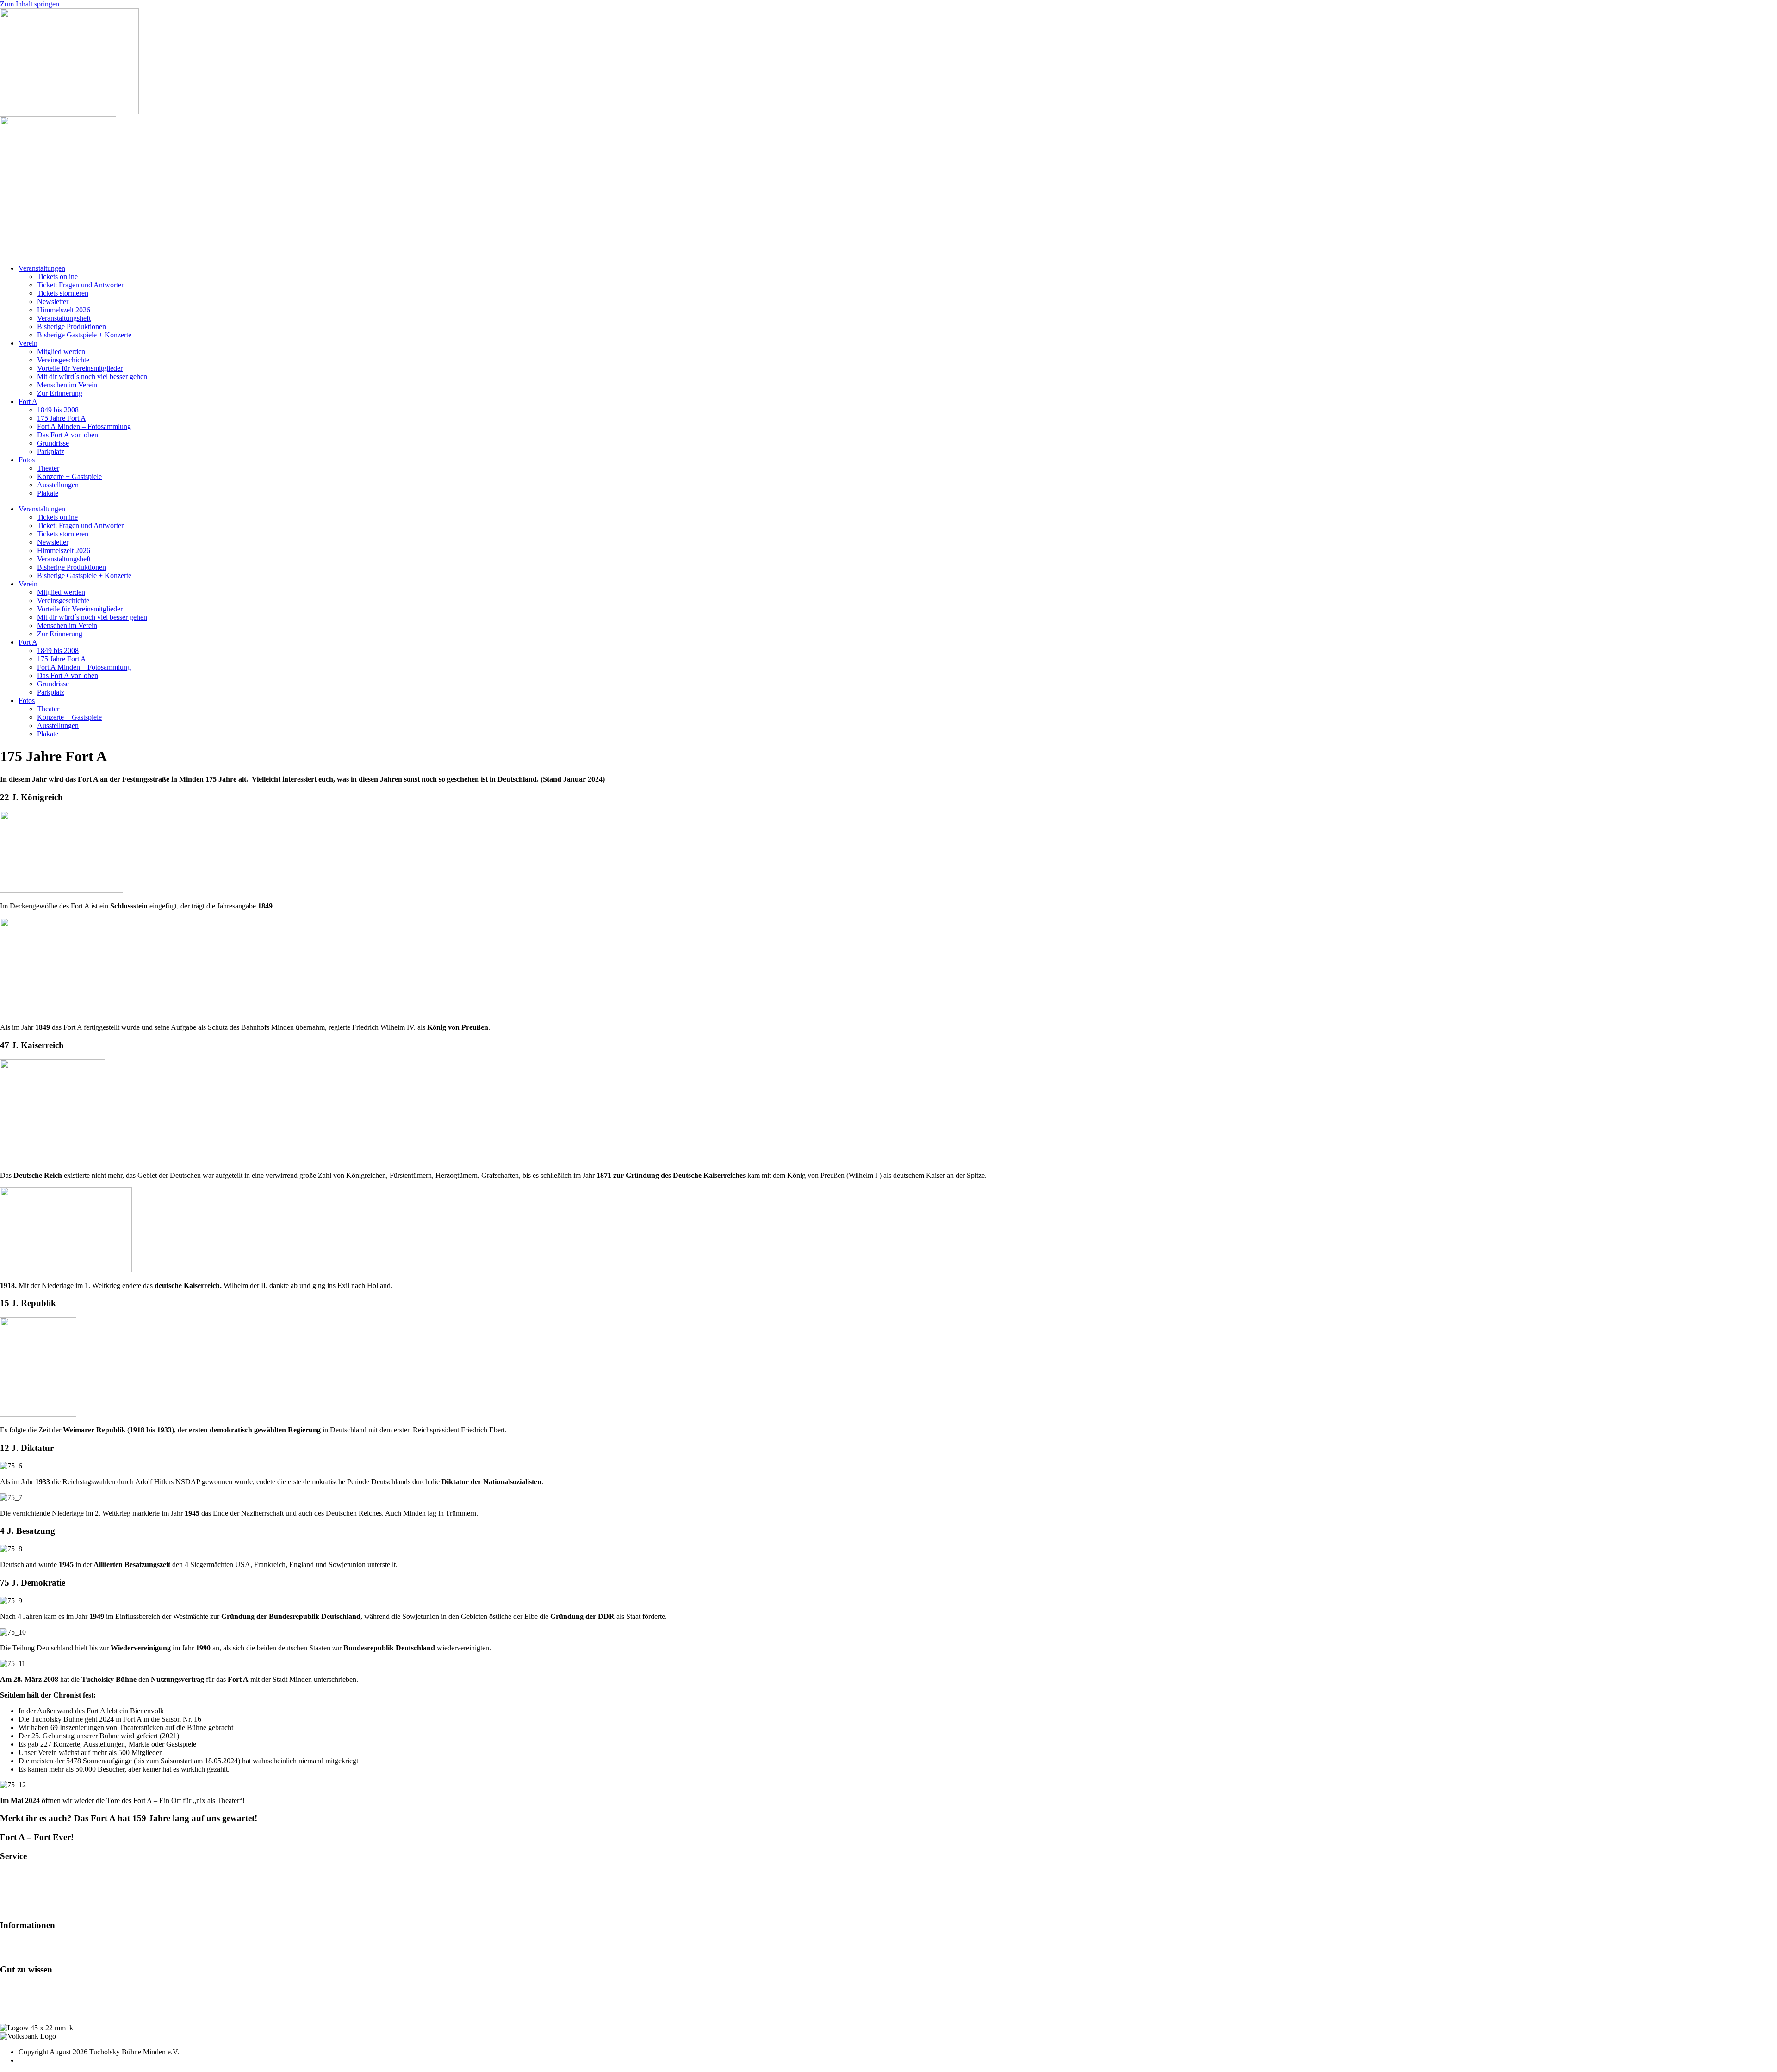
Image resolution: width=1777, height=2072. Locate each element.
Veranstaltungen (42, 268)
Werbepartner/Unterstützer (38, 1951)
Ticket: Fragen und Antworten (81, 285)
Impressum (16, 2004)
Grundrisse (53, 443)
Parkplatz (51, 451)
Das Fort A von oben (68, 435)
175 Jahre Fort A (62, 418)
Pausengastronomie (28, 1890)
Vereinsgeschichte (63, 360)
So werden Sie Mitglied (34, 1943)
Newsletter (53, 302)
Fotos (27, 460)
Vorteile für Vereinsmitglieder (80, 368)
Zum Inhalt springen (30, 4)
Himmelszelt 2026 (64, 310)
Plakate (48, 493)
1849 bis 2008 (58, 410)
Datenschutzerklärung (32, 2012)
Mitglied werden (61, 352)
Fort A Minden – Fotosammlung (84, 426)
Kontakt (12, 1995)
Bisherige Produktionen (71, 327)
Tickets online (57, 277)
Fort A (28, 401)
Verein (28, 343)
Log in (10, 1987)
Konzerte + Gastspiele (69, 476)
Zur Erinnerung (60, 393)
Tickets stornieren (63, 293)
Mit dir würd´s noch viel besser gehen (92, 376)
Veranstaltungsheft (64, 318)
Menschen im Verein (67, 385)
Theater (48, 468)
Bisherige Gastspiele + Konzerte (84, 335)
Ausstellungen (58, 485)
